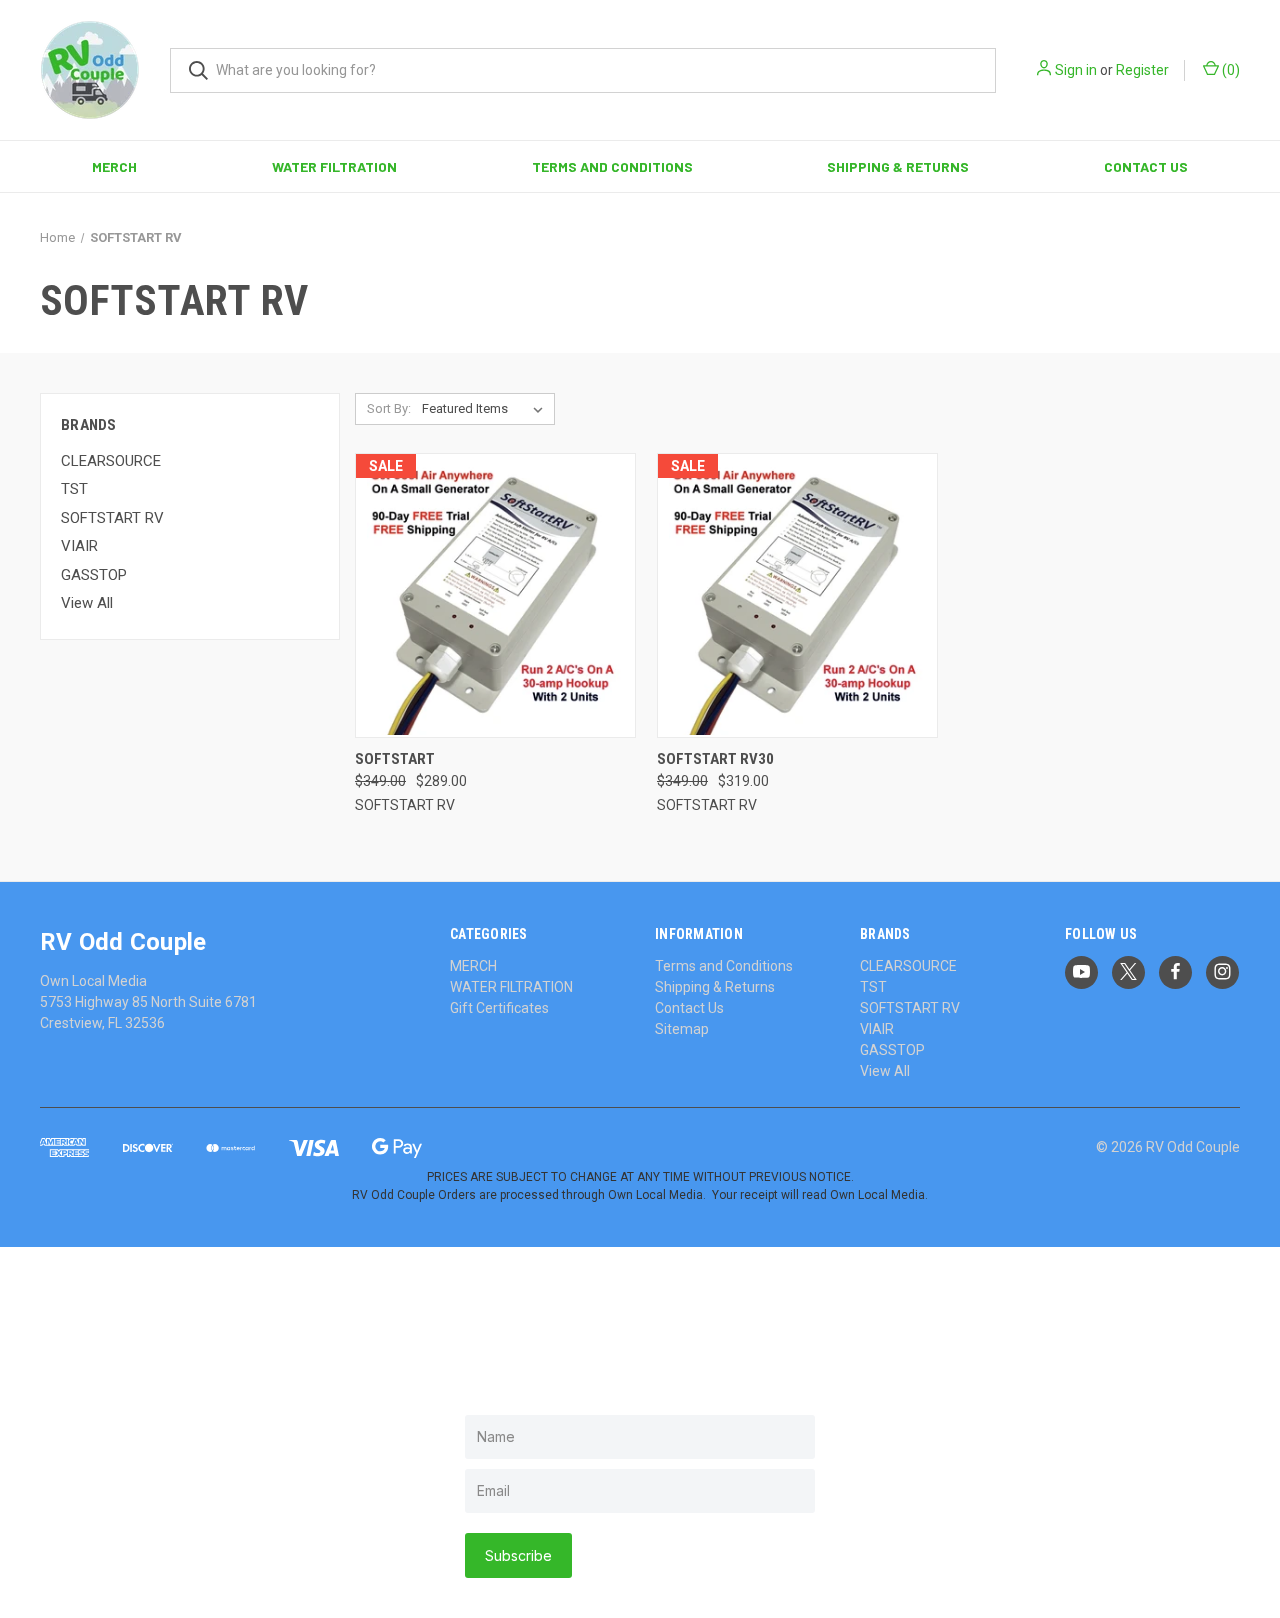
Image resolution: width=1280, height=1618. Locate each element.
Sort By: (389, 408)
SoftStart (395, 759)
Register (1142, 70)
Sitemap (682, 1029)
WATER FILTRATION (334, 166)
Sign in (1076, 70)
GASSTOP (94, 575)
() (1229, 70)
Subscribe (518, 1555)
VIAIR (79, 546)
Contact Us (1146, 166)
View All (87, 603)
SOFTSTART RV (112, 518)
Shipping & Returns (898, 166)
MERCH (114, 166)
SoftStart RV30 (715, 759)
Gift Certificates (499, 1008)
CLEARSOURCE (111, 461)
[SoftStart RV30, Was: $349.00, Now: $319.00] (797, 595)
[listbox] (486, 409)
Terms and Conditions (612, 166)
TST (74, 489)
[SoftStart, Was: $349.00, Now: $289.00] (495, 595)
